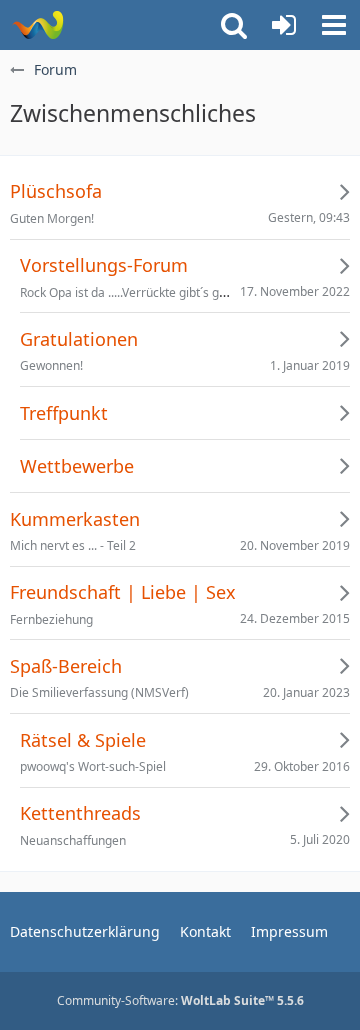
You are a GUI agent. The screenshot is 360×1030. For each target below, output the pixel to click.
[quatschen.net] (37, 25)
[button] (334, 25)
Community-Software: (180, 1000)
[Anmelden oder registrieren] (284, 25)
